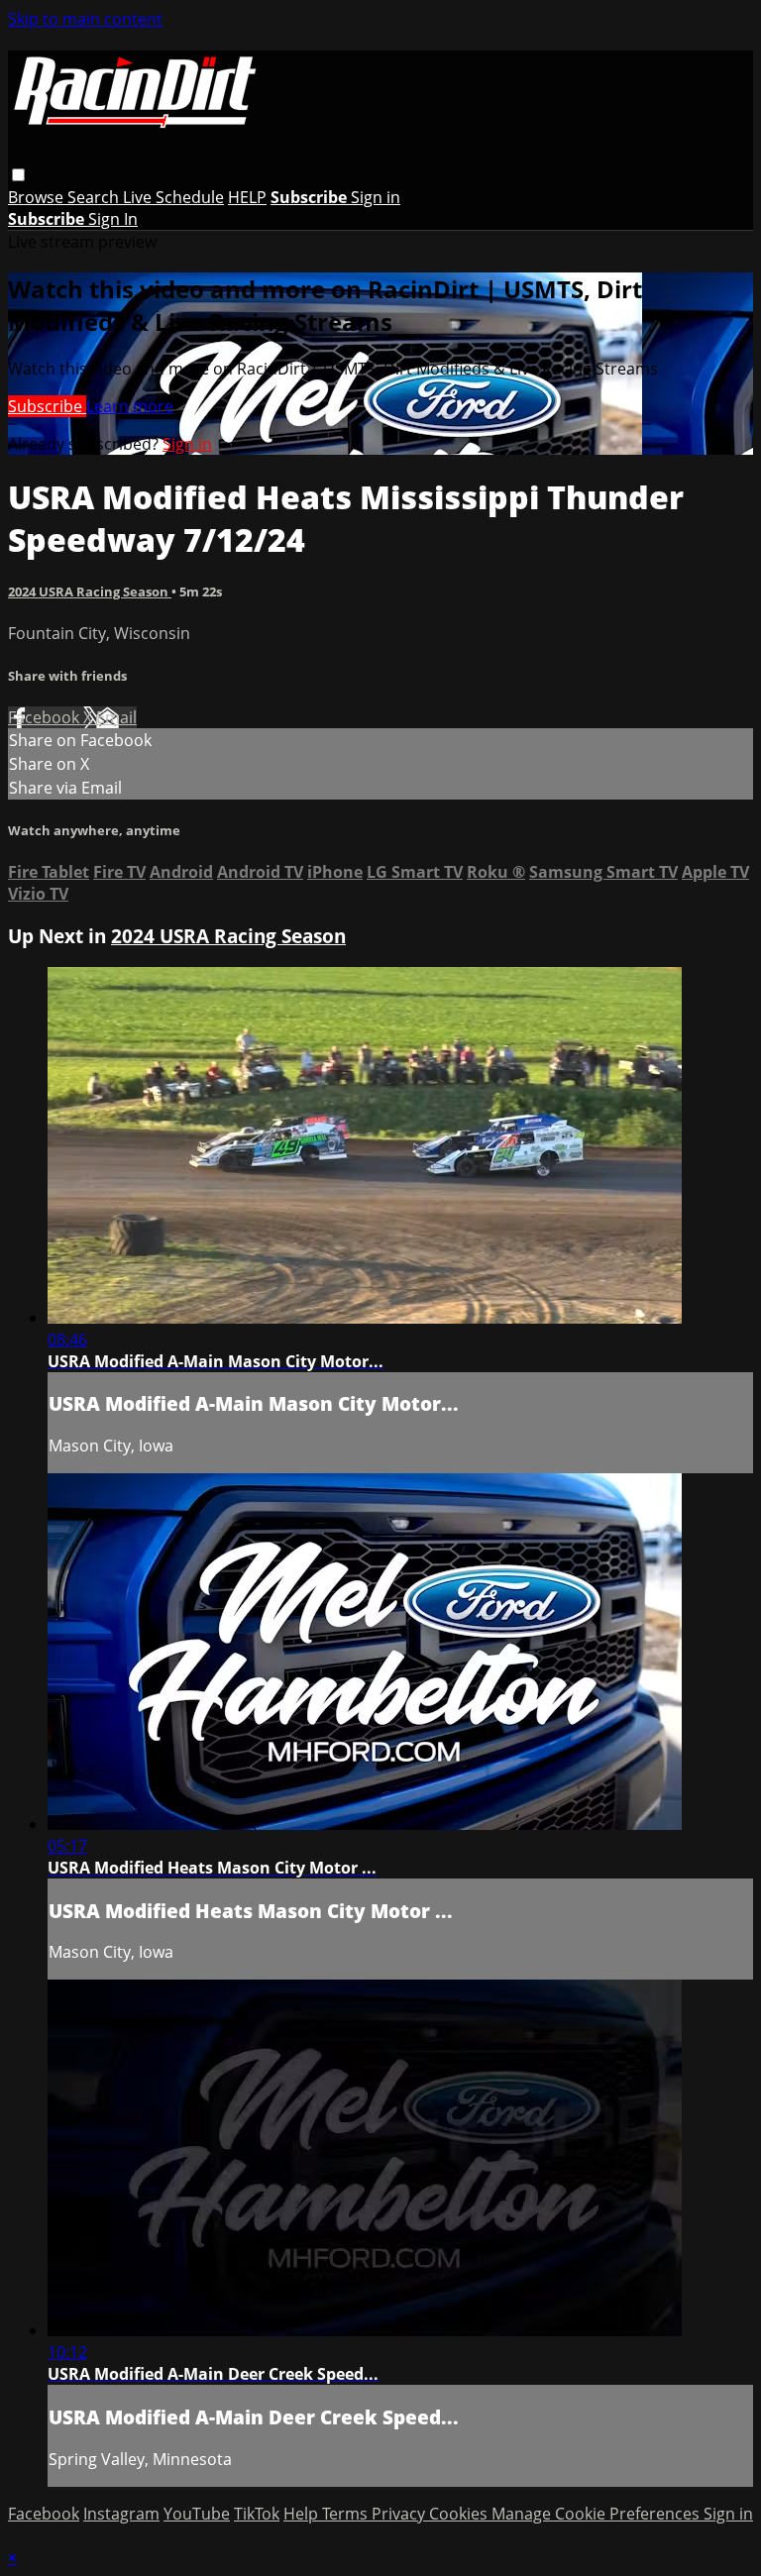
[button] (18, 175)
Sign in (376, 197)
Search (95, 197)
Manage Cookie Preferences (598, 2514)
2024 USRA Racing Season (90, 591)
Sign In (113, 219)
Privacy (400, 2514)
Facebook (46, 717)
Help (303, 2514)
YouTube (197, 2514)
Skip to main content (85, 19)
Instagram (121, 2514)
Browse (38, 197)
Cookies (460, 2514)
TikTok (257, 2514)
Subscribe (47, 406)
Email (116, 717)
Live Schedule (173, 197)
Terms (347, 2514)
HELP (247, 197)
